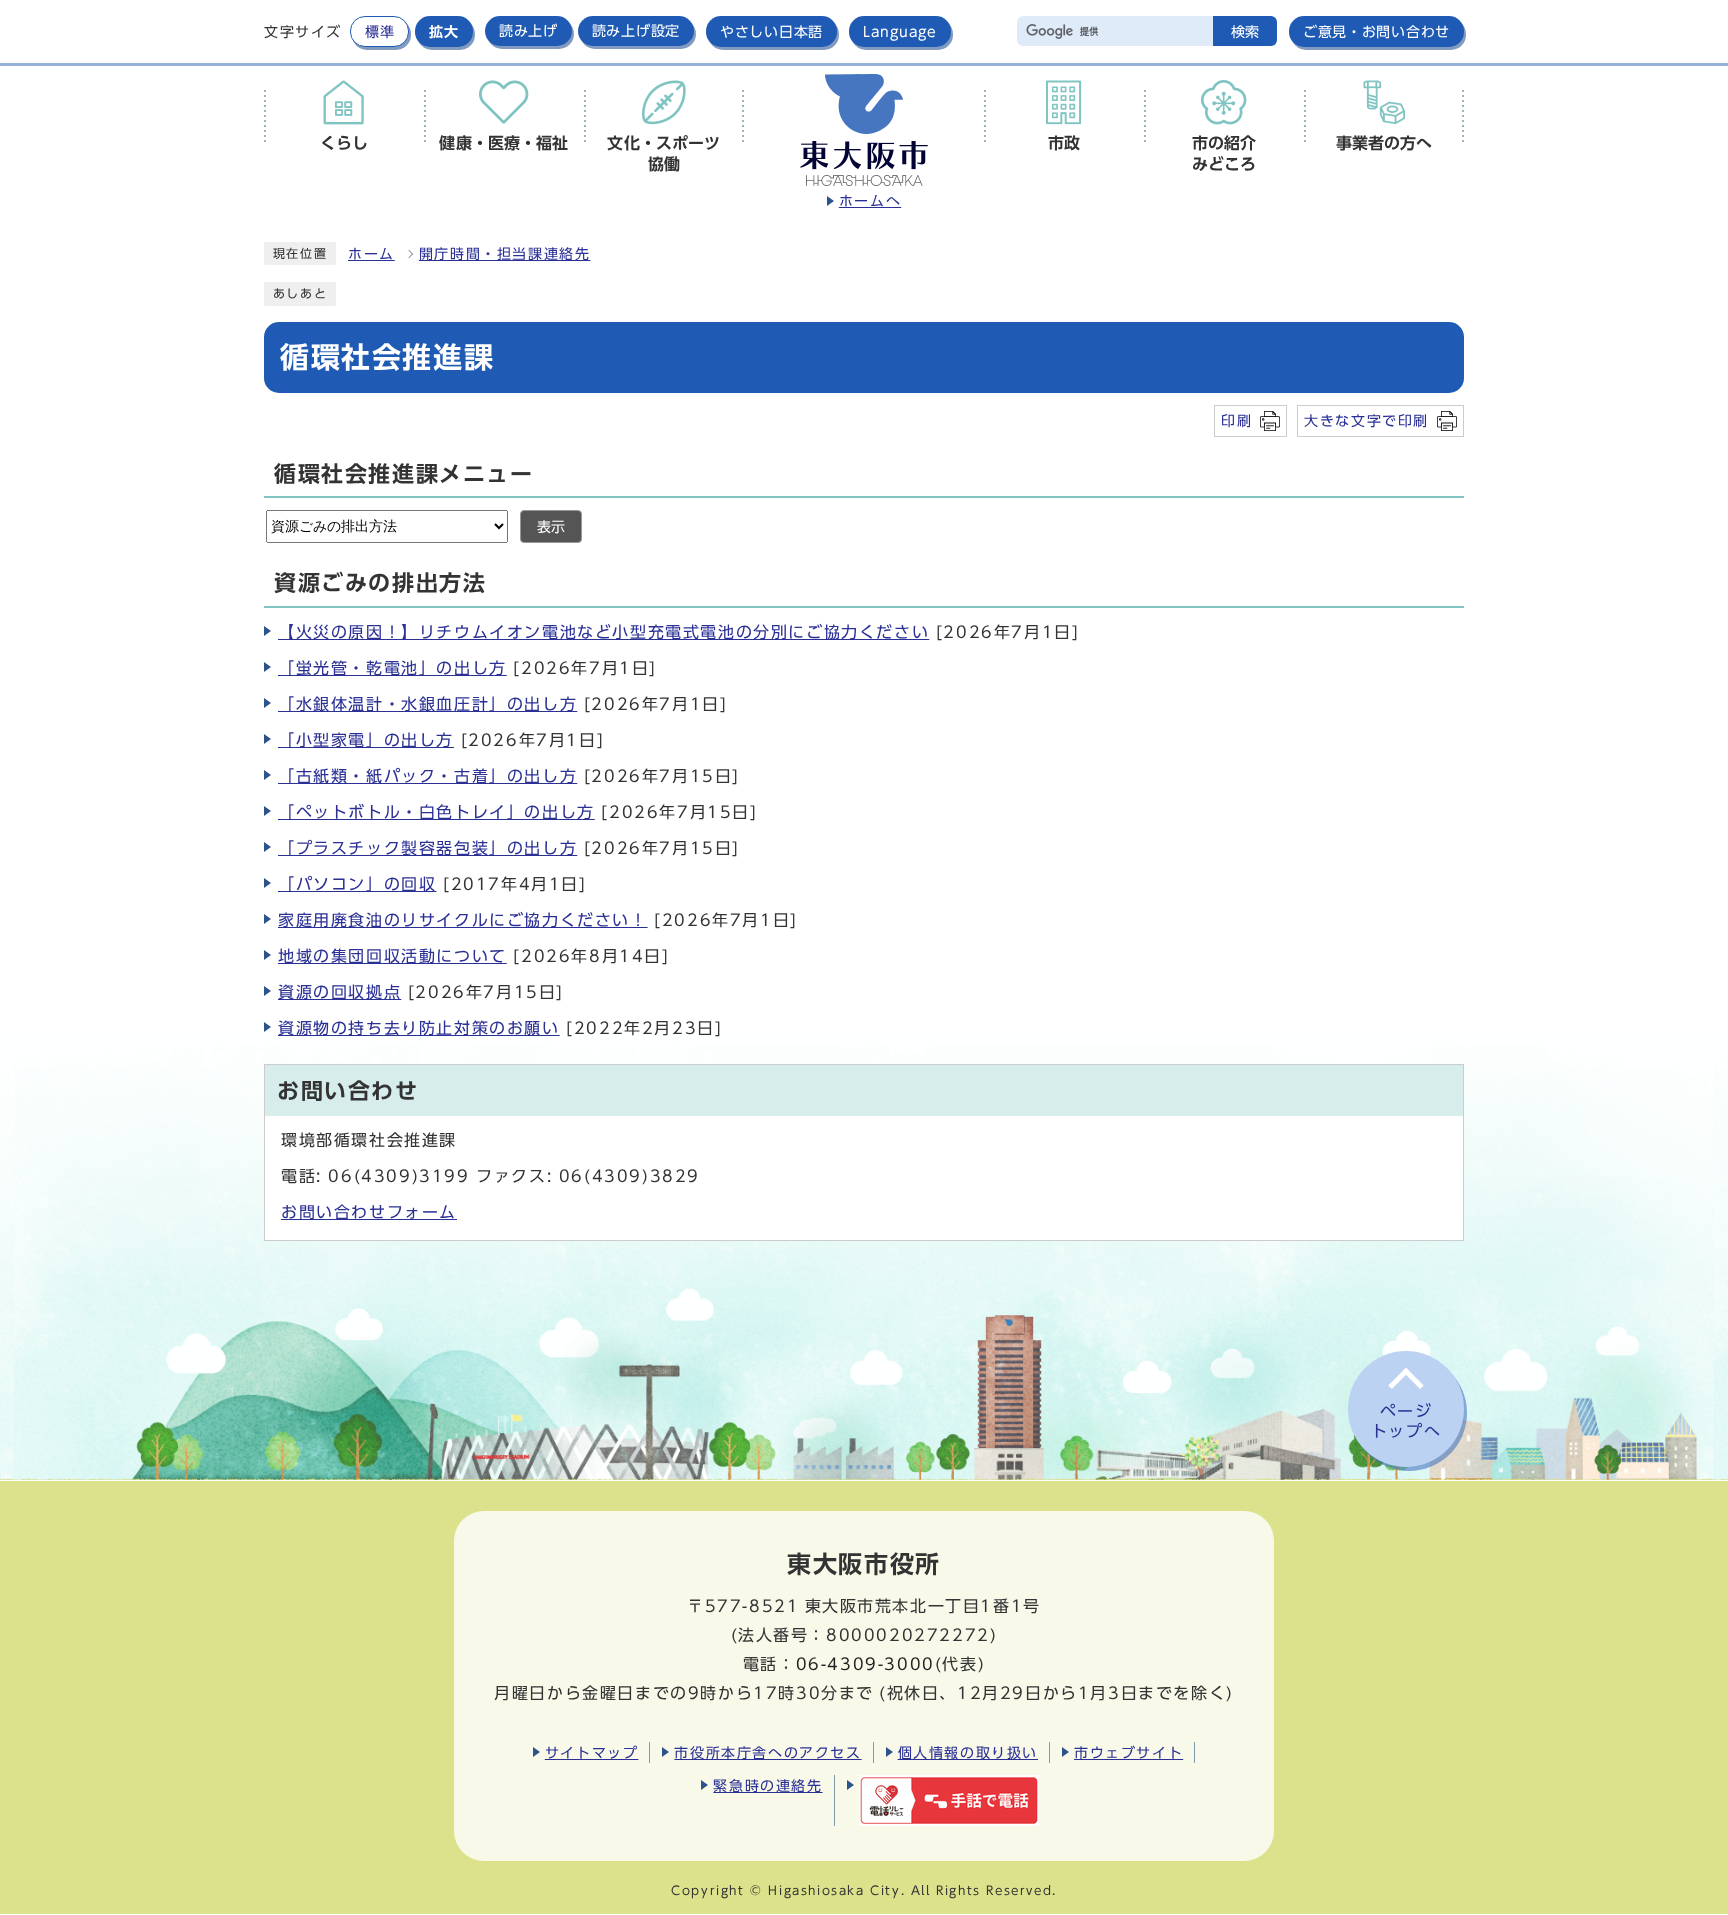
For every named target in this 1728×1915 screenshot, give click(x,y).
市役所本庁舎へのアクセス (767, 1752)
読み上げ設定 (636, 31)
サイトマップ (592, 1752)
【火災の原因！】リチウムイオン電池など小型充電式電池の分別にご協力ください (603, 632)
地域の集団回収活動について (392, 956)
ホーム (371, 254)
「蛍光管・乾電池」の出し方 (392, 668)
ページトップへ (1406, 1421)
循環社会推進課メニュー (404, 474)
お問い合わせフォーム (369, 1212)
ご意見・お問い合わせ (1376, 31)
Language (900, 31)
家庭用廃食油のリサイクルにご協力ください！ (463, 920)
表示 (551, 527)
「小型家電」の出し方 (366, 740)
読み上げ (528, 31)
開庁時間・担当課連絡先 (505, 254)
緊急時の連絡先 (767, 1785)
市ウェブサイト (1128, 1752)
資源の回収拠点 (339, 992)
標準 (379, 31)
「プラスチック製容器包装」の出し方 (427, 848)
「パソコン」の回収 (357, 884)
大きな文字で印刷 (1366, 420)
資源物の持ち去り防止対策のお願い (419, 1028)
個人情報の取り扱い (968, 1752)
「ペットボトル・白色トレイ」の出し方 (436, 812)
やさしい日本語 (771, 31)
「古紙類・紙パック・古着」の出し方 (427, 776)
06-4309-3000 (865, 1664)
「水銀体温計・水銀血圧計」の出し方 (427, 704)
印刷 (1236, 420)
